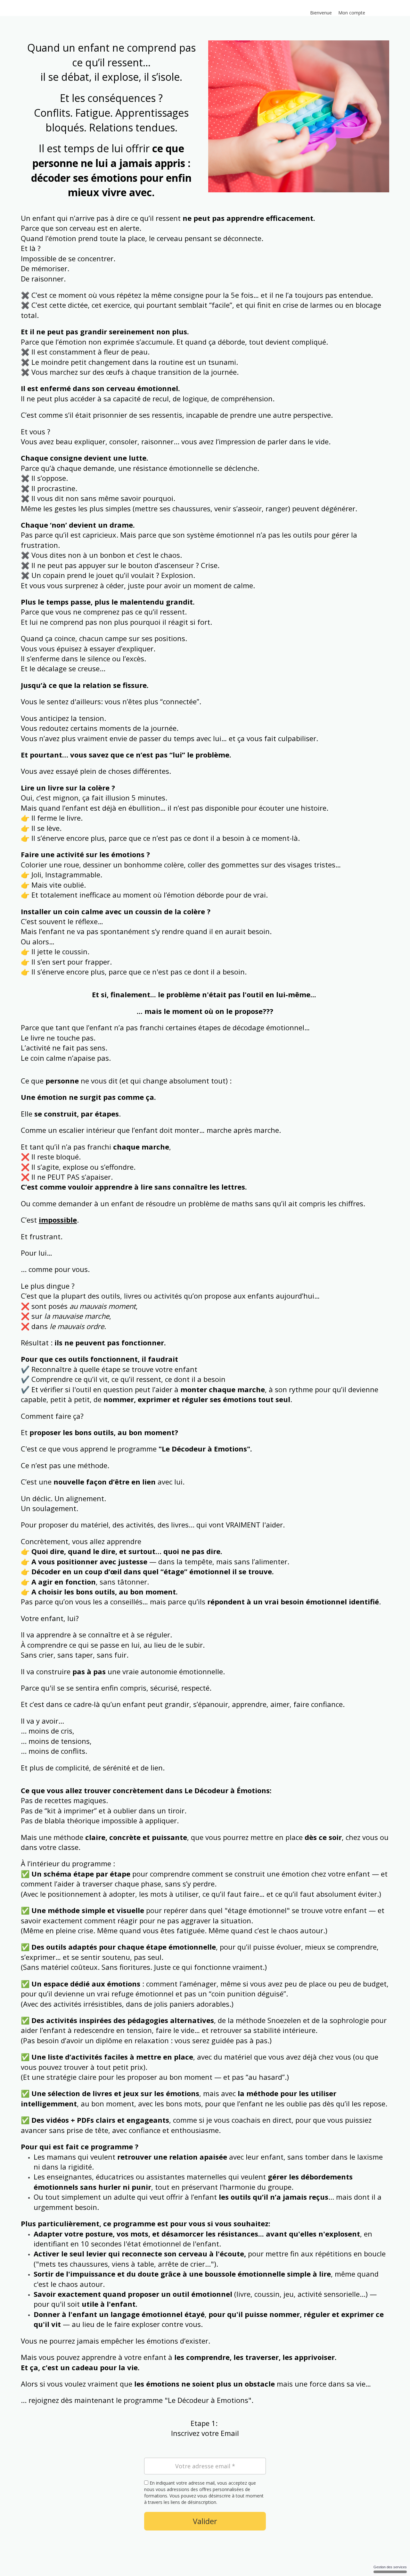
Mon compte (352, 13)
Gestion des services (390, 2567)
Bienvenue (321, 13)
